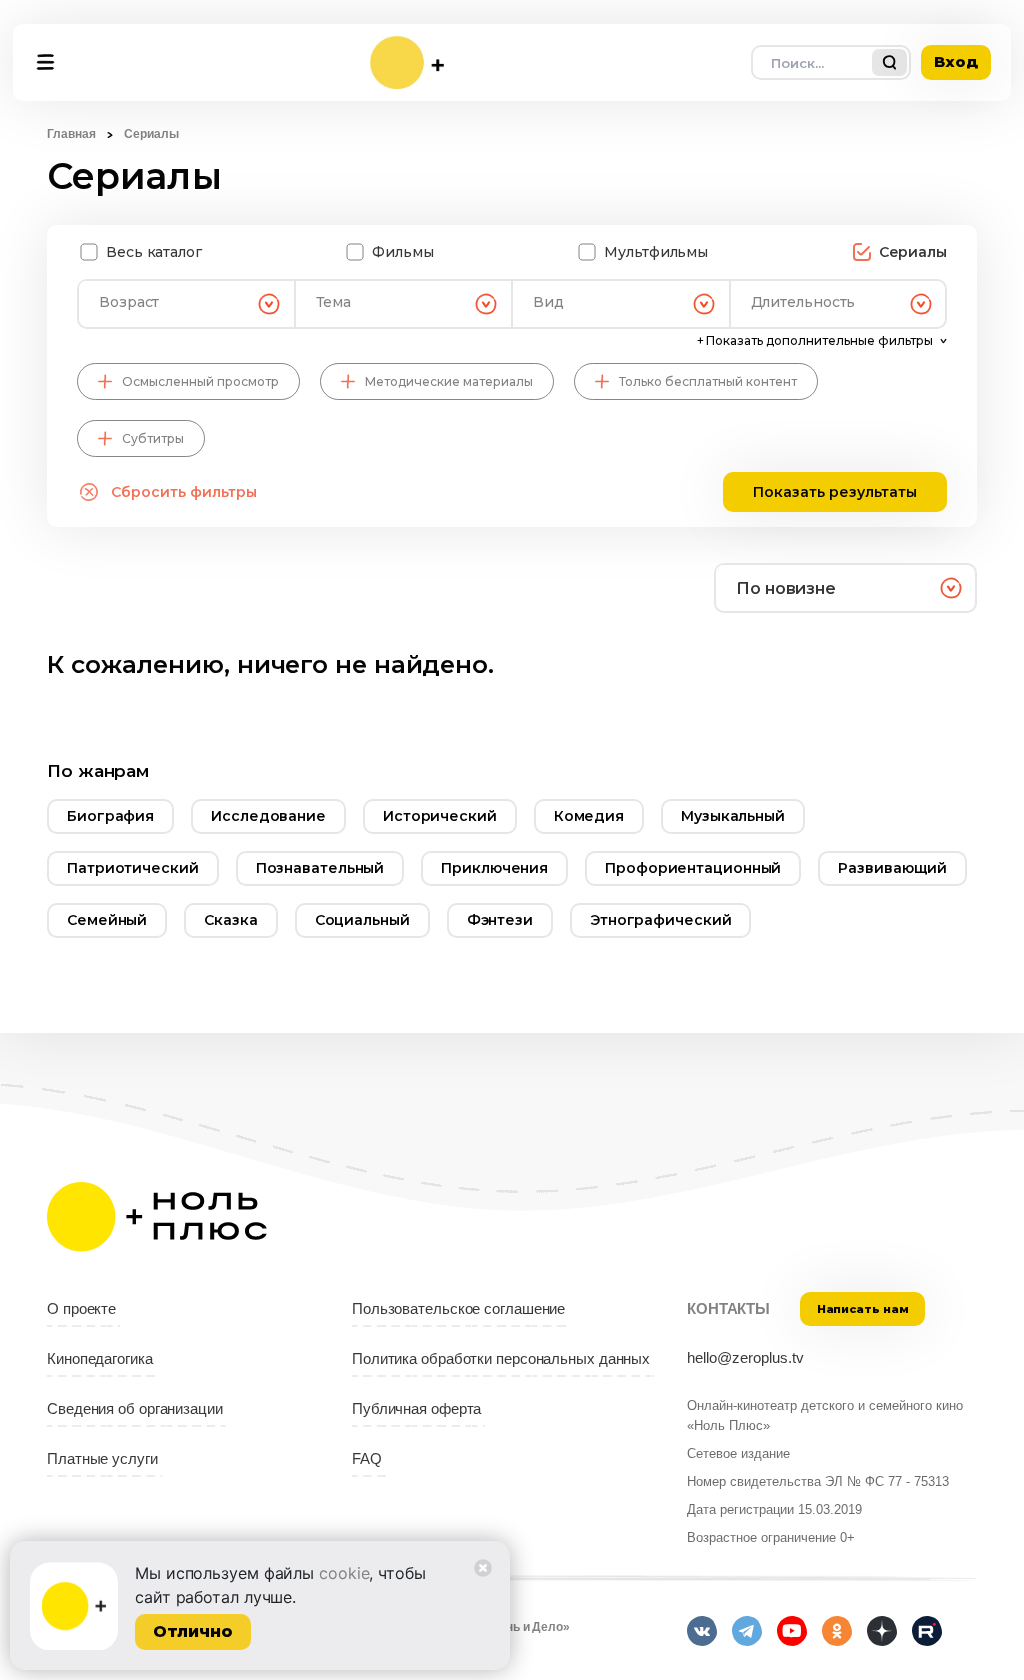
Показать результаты (835, 492)
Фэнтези (500, 920)
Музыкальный (733, 816)
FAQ (367, 1459)
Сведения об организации (135, 1409)
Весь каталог (154, 252)
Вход (956, 61)
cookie (344, 1573)
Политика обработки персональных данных (501, 1359)
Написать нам (863, 1309)
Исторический (440, 816)
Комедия (589, 816)
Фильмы (402, 252)
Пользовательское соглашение (458, 1309)
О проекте (81, 1309)
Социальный (362, 920)
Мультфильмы (656, 252)
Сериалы (913, 252)
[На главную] (407, 62)
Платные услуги (102, 1459)
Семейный (107, 920)
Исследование (268, 816)
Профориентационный (693, 868)
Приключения (494, 868)
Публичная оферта (416, 1409)
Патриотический (133, 868)
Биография (110, 816)
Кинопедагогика (100, 1359)
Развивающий (892, 868)
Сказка (230, 920)
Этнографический (661, 920)
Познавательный (320, 868)
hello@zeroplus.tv (745, 1358)
